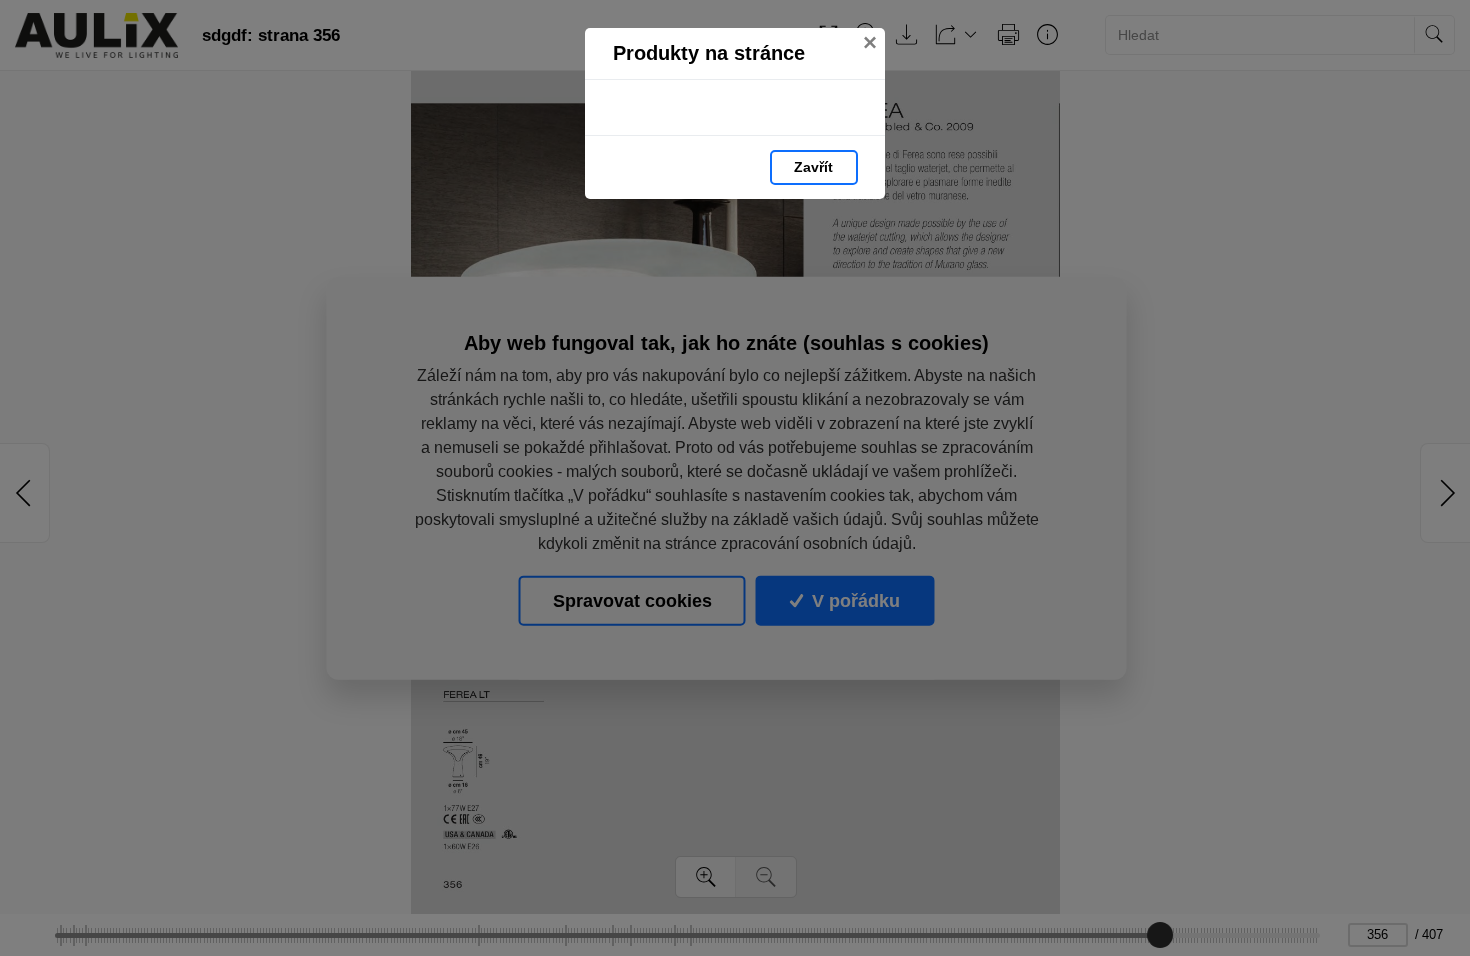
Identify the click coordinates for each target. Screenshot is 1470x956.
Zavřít (813, 167)
